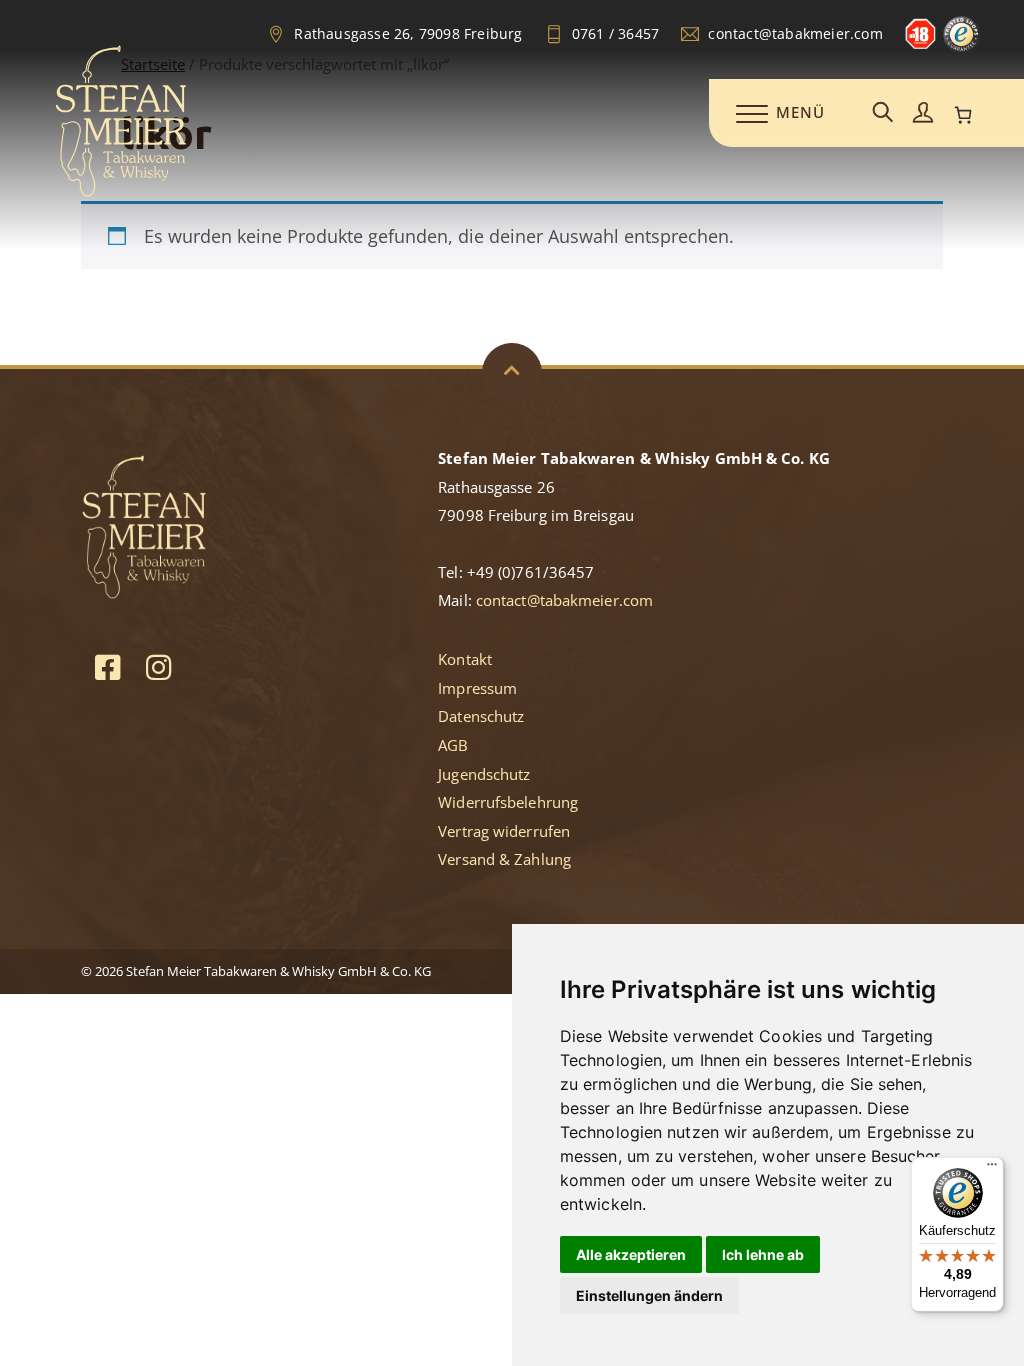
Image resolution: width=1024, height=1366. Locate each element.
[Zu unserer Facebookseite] (107, 666)
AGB (453, 745)
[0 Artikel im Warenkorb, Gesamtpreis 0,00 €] (963, 115)
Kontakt (465, 659)
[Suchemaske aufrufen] (883, 113)
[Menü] (992, 1169)
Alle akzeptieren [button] (631, 1254)
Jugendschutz (484, 774)
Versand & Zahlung (504, 859)
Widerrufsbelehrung (508, 802)
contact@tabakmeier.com (564, 600)
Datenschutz (481, 716)
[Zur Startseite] (121, 193)
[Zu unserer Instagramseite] (158, 666)
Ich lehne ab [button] (763, 1254)
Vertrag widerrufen (504, 831)
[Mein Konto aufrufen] (923, 113)
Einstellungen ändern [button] (649, 1295)
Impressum (477, 688)
